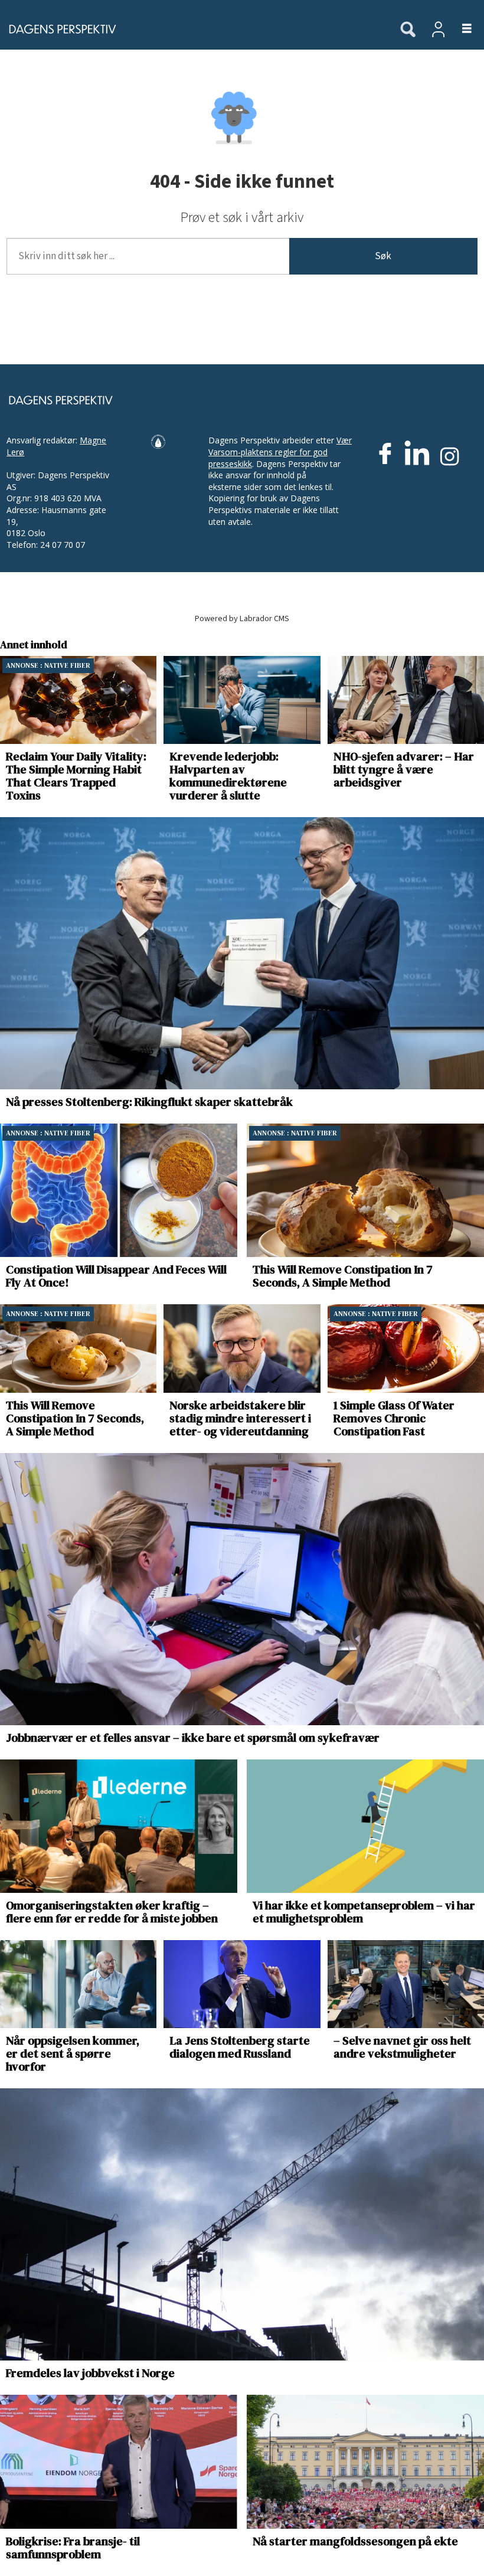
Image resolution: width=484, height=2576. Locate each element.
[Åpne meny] (460, 29)
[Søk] (408, 30)
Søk (383, 256)
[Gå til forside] (194, 29)
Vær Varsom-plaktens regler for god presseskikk (280, 452)
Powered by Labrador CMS (242, 618)
